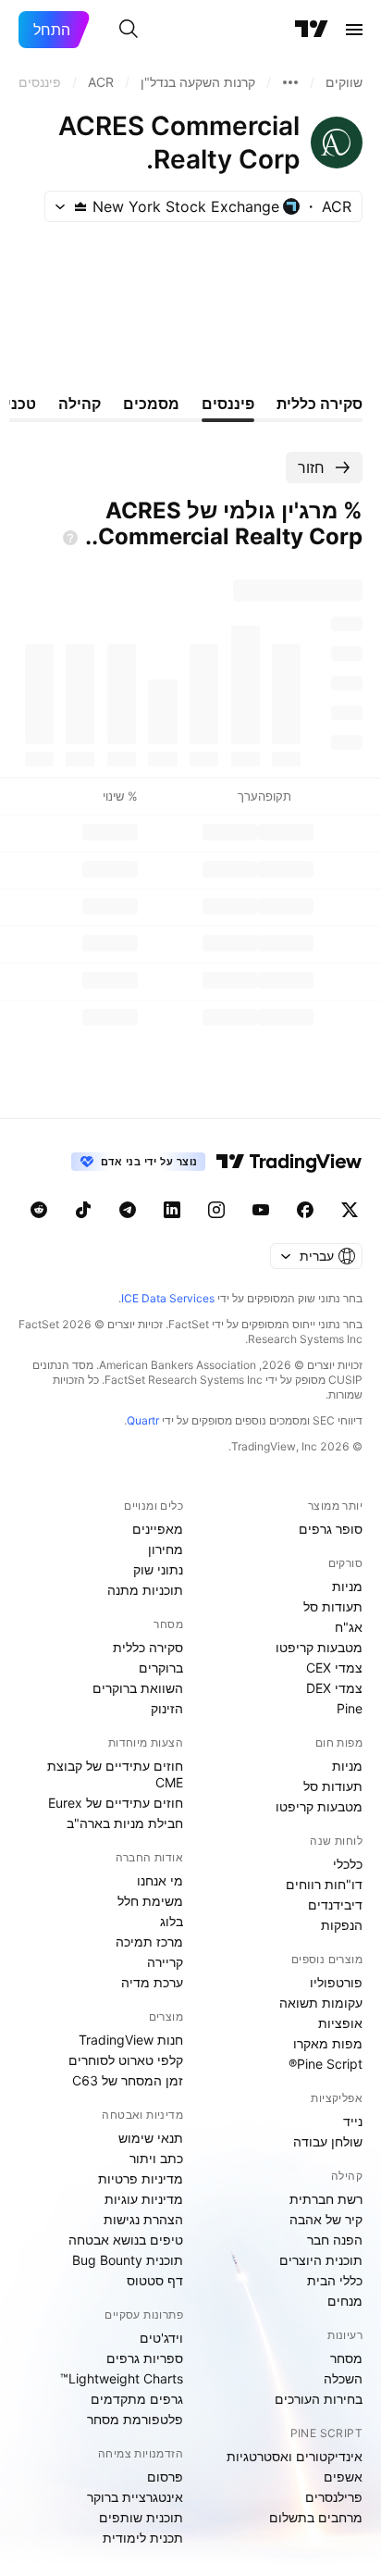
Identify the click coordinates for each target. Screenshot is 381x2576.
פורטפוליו (336, 1982)
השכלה (343, 2378)
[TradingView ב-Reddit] (39, 1210)
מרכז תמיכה (149, 1941)
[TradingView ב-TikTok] (83, 1210)
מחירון (166, 1549)
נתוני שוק (158, 1569)
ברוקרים (161, 1668)
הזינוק (167, 1708)
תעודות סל (333, 1606)
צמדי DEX (334, 1688)
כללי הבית (335, 2280)
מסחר (346, 2358)
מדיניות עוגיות (144, 2199)
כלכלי (348, 1864)
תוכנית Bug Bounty (128, 2260)
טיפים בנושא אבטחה (126, 2240)
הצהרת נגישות (143, 2219)
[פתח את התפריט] (354, 30)
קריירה (165, 1962)
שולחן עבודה (328, 2141)
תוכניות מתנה (145, 1590)
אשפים (343, 2476)
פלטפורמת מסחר (135, 2419)
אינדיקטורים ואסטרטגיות (295, 2456)
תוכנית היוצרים (321, 2260)
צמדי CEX (334, 1668)
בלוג (172, 1921)
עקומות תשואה (321, 2003)
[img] (80, 206)
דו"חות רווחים (324, 1884)
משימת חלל (150, 1901)
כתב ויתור (156, 2158)
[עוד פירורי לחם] (290, 82)
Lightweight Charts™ (122, 2378)
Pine (350, 1708)
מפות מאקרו (328, 2043)
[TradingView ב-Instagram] (216, 1210)
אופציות (340, 2023)
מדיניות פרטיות (141, 2178)
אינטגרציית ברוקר (135, 2497)
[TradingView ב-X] (350, 1210)
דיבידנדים (335, 1904)
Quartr (143, 1420)
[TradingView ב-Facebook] (305, 1210)
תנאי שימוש (151, 2138)
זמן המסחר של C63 (128, 2080)
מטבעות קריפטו (319, 1647)
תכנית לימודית (143, 2538)
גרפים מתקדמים (137, 2399)
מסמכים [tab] (151, 404)
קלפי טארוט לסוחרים (126, 2060)
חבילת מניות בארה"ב (125, 1823)
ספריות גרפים (145, 2358)
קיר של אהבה (326, 2219)
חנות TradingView (131, 2040)
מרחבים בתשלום (316, 2517)
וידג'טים (161, 2338)
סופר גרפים (331, 1529)
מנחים (345, 2301)
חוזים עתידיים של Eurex (116, 1803)
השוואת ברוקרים (138, 1688)
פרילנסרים (334, 2497)
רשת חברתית (326, 2199)
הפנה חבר (335, 2240)
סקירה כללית (148, 1647)
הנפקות (342, 1925)
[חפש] (129, 30)
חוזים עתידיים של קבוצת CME (115, 1774)
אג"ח (349, 1627)
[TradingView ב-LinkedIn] (172, 1210)
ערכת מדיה (152, 1982)
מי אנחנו (160, 1880)
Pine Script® (326, 2064)
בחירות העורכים (319, 2399)
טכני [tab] (21, 404)
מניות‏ (347, 1586)
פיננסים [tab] (228, 404)
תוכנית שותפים (141, 2517)
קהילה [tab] (80, 404)
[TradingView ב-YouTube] (261, 1210)
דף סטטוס (155, 2280)
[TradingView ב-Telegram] (128, 1210)
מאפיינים (158, 1529)
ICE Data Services (168, 1298)
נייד (353, 2121)
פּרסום (165, 2476)
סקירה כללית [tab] (320, 404)
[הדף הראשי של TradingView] (312, 30)
